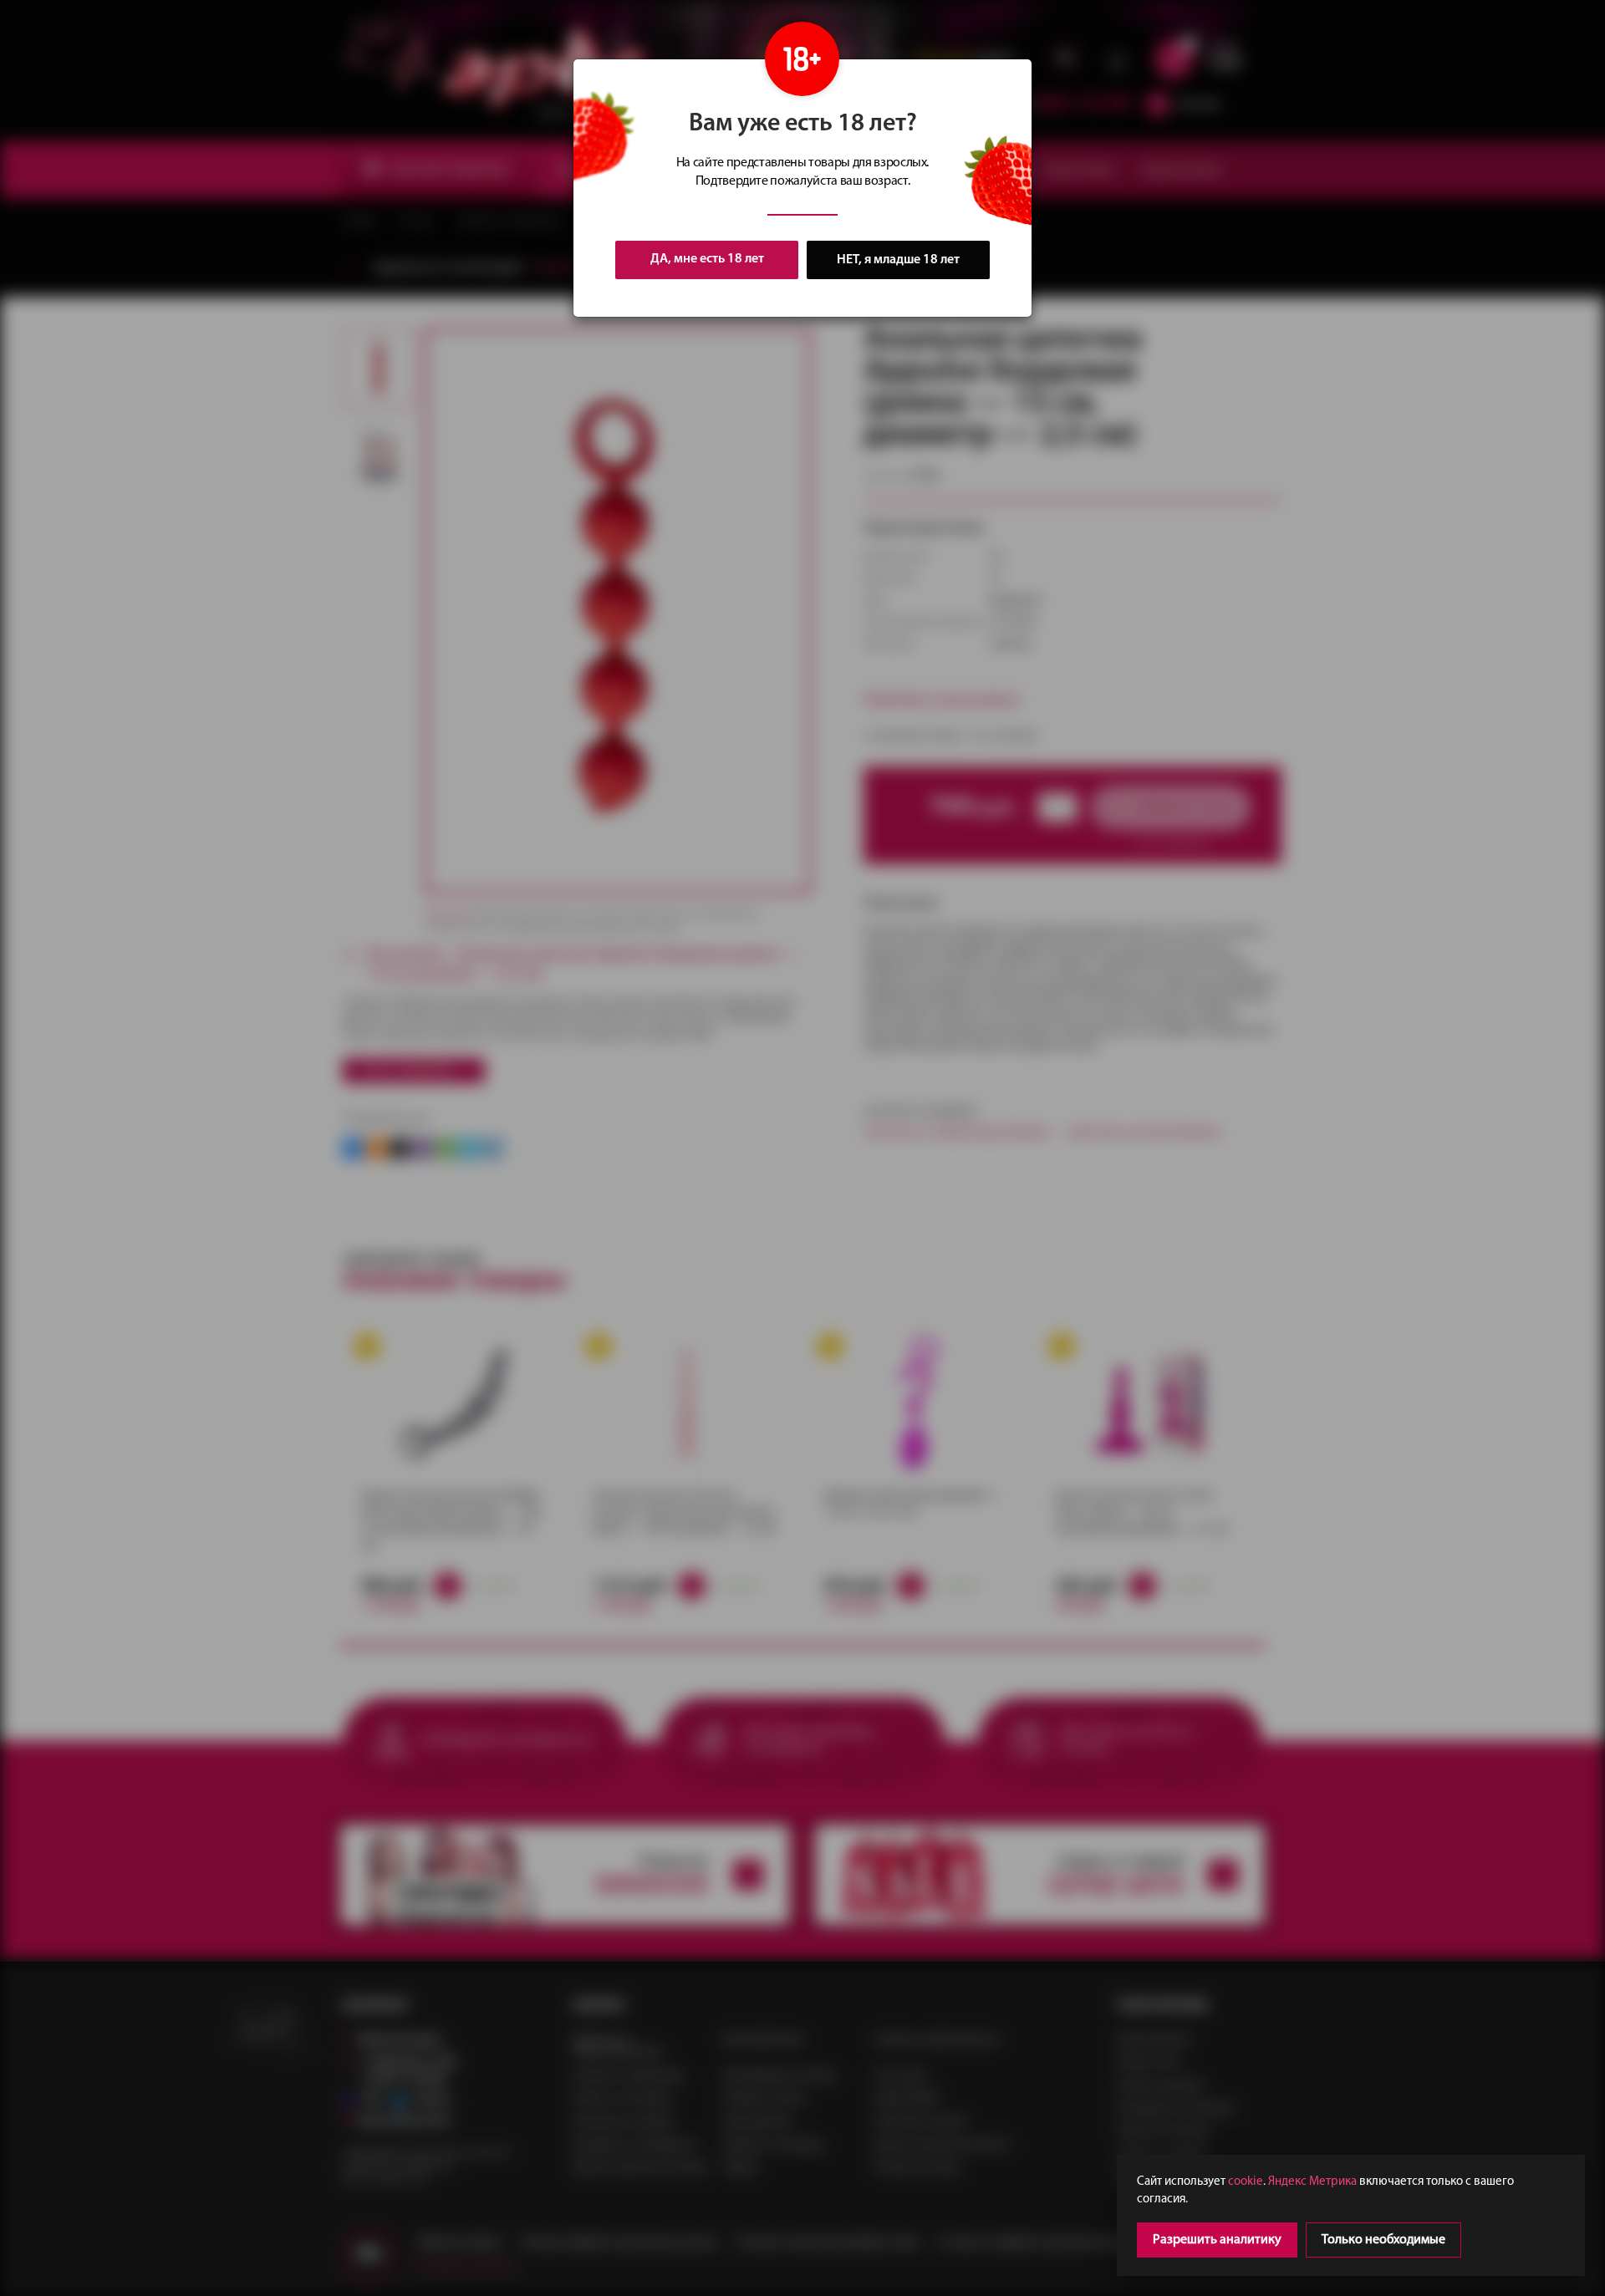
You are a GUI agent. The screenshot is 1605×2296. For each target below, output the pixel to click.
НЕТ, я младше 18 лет (898, 260)
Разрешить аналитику (1217, 2240)
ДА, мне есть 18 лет (707, 259)
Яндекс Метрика (1312, 2182)
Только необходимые (1383, 2240)
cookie (1246, 2182)
